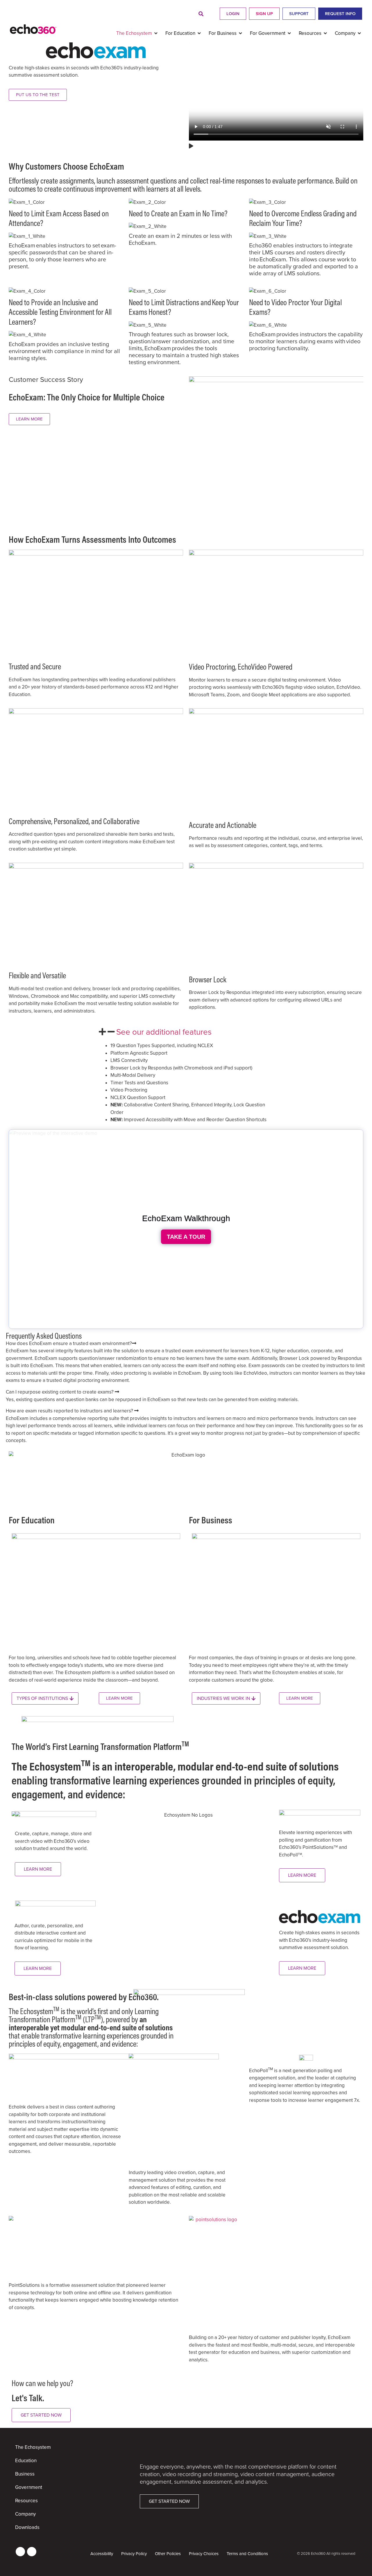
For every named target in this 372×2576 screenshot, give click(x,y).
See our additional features (164, 1032)
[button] (201, 14)
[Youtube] (32, 2552)
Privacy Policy (134, 2554)
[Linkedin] (20, 2552)
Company (25, 2514)
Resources (26, 2501)
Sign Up (264, 14)
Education (26, 2461)
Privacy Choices (204, 2554)
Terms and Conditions (247, 2554)
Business (25, 2474)
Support (299, 14)
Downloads (27, 2527)
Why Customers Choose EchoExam (66, 166)
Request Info (340, 14)
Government (29, 2487)
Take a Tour (186, 1237)
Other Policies (168, 2554)
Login (233, 14)
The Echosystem (33, 2447)
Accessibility (102, 2554)
